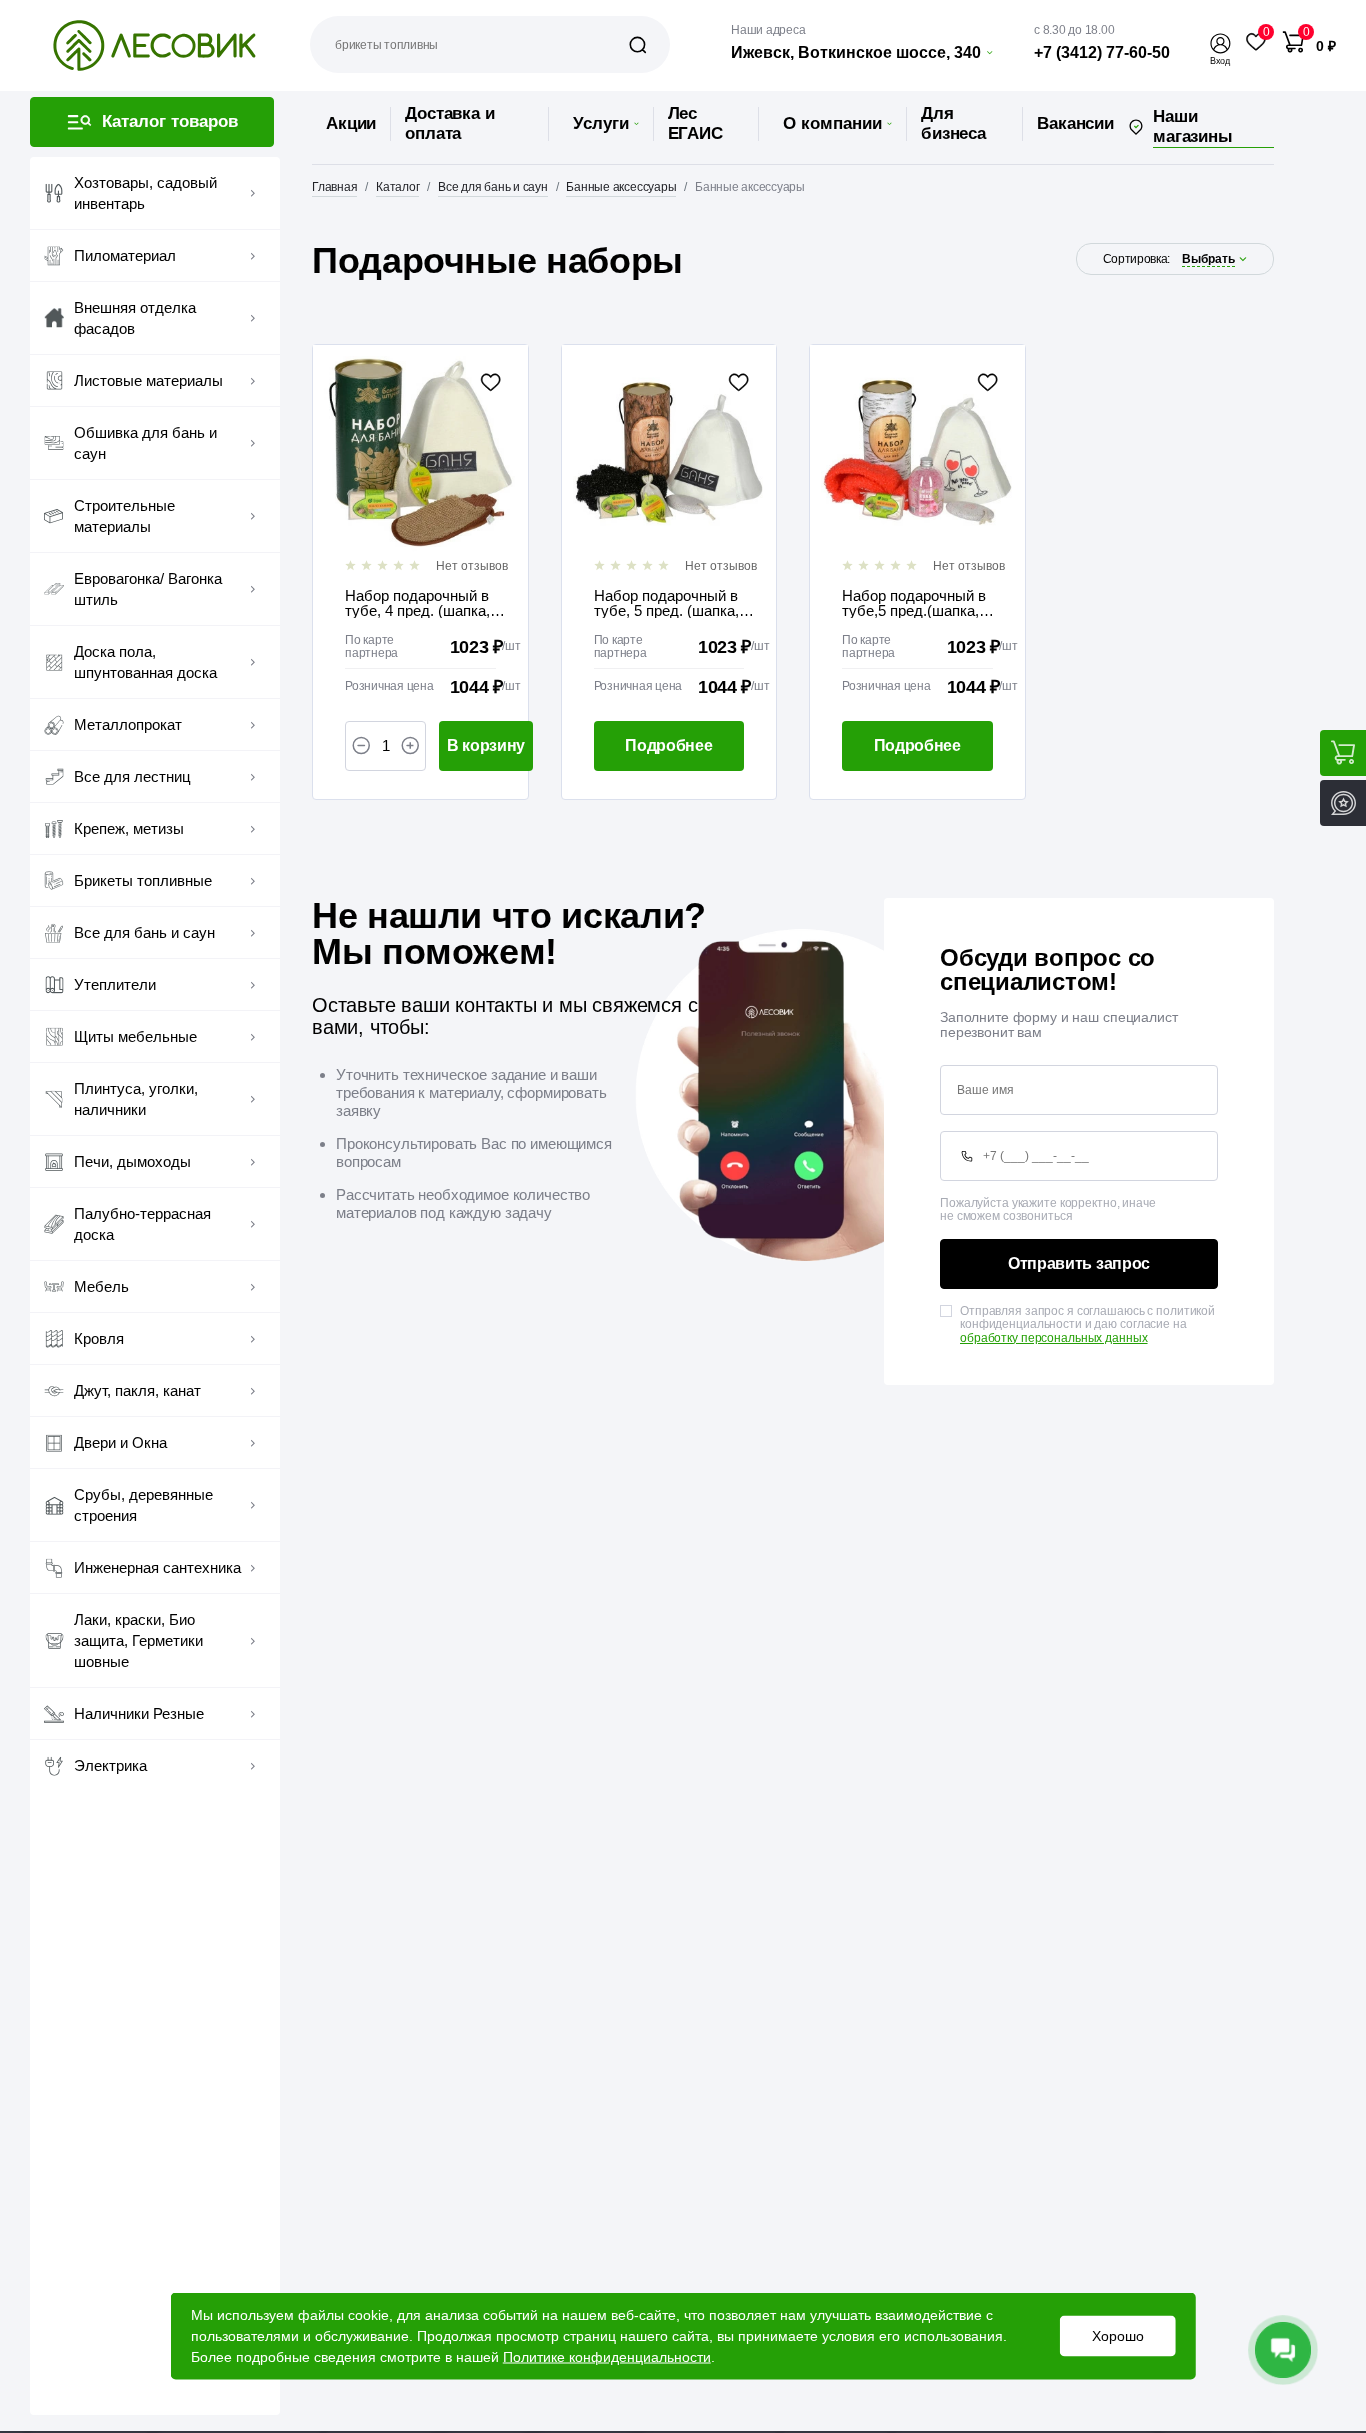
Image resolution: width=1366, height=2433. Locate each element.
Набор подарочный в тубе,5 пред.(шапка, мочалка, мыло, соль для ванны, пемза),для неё (920, 603)
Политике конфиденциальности (607, 2357)
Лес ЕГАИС (695, 123)
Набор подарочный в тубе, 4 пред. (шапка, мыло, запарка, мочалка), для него (417, 603)
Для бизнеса (953, 123)
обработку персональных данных (1054, 1338)
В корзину (486, 745)
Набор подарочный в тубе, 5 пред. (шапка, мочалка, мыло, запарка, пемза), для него (666, 603)
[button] (1220, 43)
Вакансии (1075, 123)
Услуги (601, 123)
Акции (351, 123)
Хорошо (1117, 2336)
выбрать (1208, 259)
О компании (832, 123)
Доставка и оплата (449, 123)
